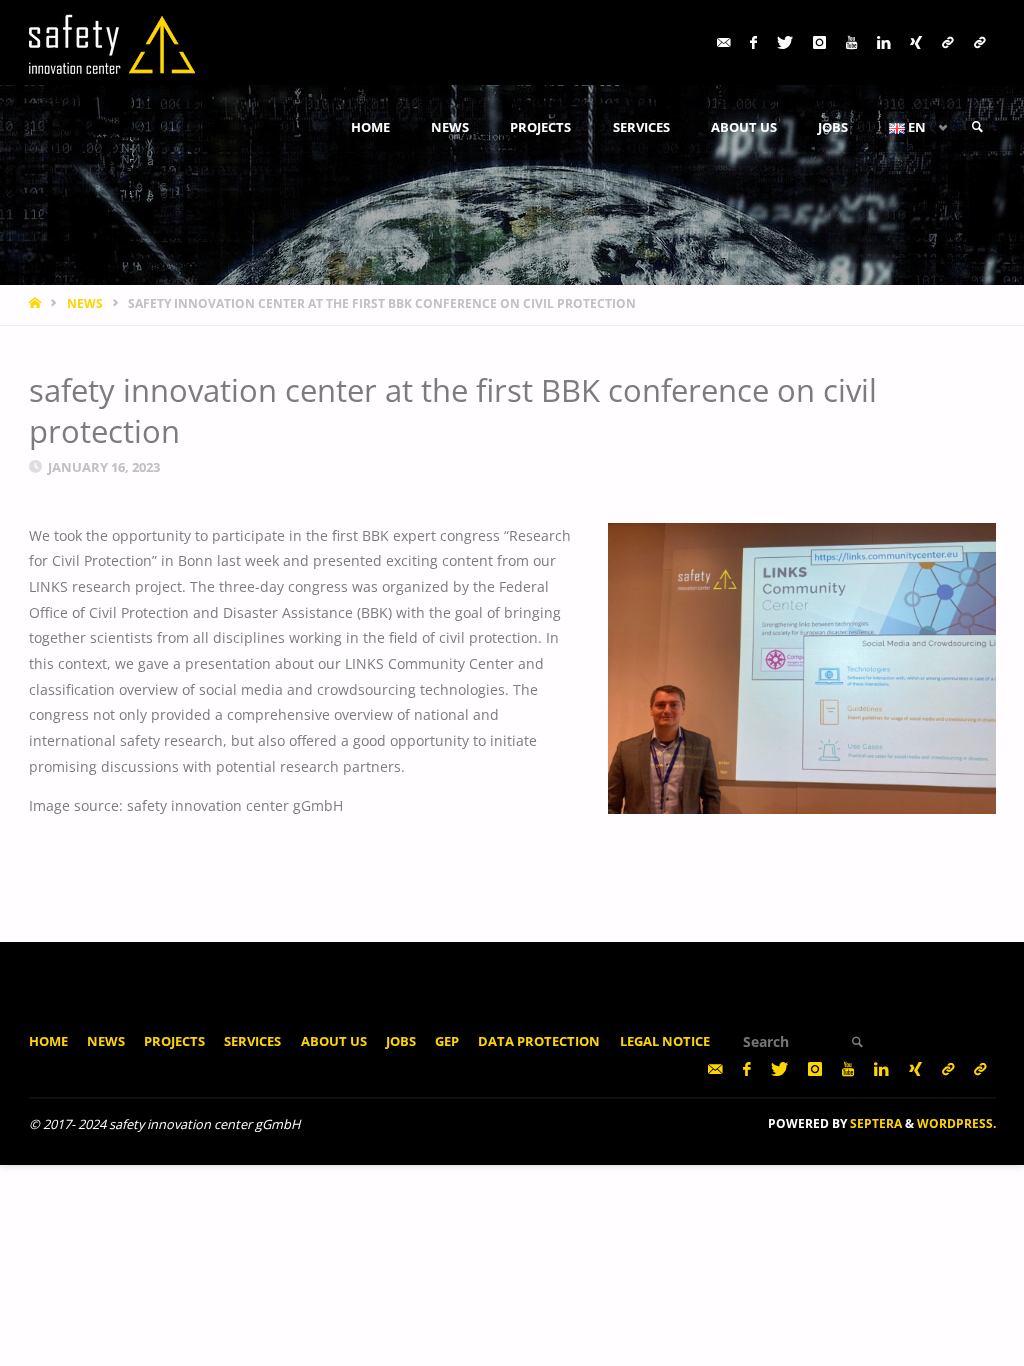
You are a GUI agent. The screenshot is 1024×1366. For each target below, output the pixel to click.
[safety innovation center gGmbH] (113, 42)
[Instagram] (819, 42)
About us (334, 1041)
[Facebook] (753, 42)
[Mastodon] (948, 42)
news (85, 303)
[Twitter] (785, 42)
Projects (174, 1041)
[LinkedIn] (883, 42)
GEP (447, 1041)
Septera (874, 1123)
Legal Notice (665, 1041)
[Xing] (916, 42)
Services (252, 1041)
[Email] (723, 42)
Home (48, 1041)
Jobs (401, 1041)
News (106, 1041)
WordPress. (956, 1123)
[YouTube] (851, 42)
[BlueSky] (980, 42)
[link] (977, 127)
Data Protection (539, 1041)
